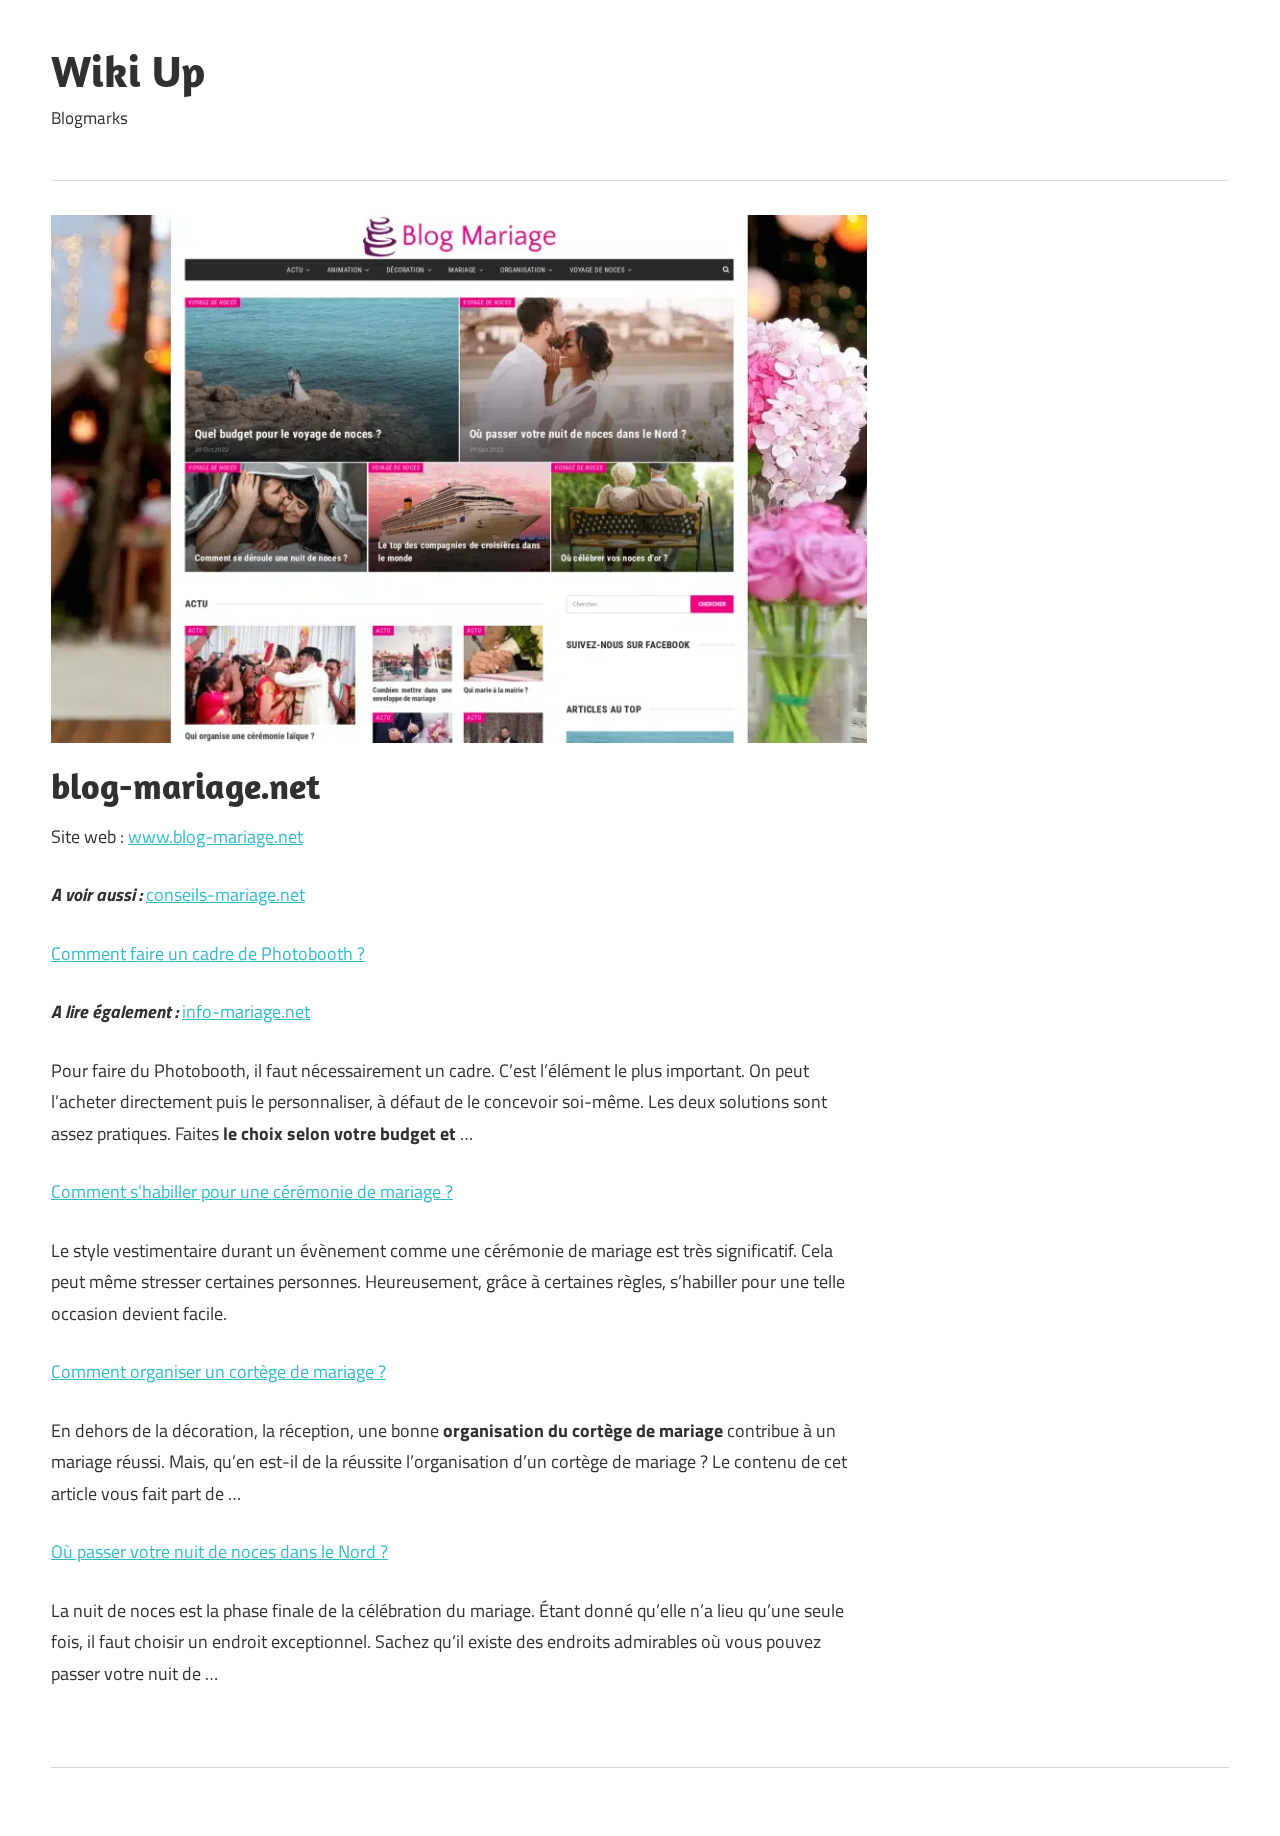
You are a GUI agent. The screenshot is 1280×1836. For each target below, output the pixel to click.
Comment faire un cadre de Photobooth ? (208, 953)
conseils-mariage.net (225, 894)
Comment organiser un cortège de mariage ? (218, 1371)
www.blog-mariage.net (215, 836)
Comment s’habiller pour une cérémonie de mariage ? (252, 1191)
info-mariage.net (246, 1011)
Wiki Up (128, 71)
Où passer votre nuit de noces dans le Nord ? (219, 1551)
